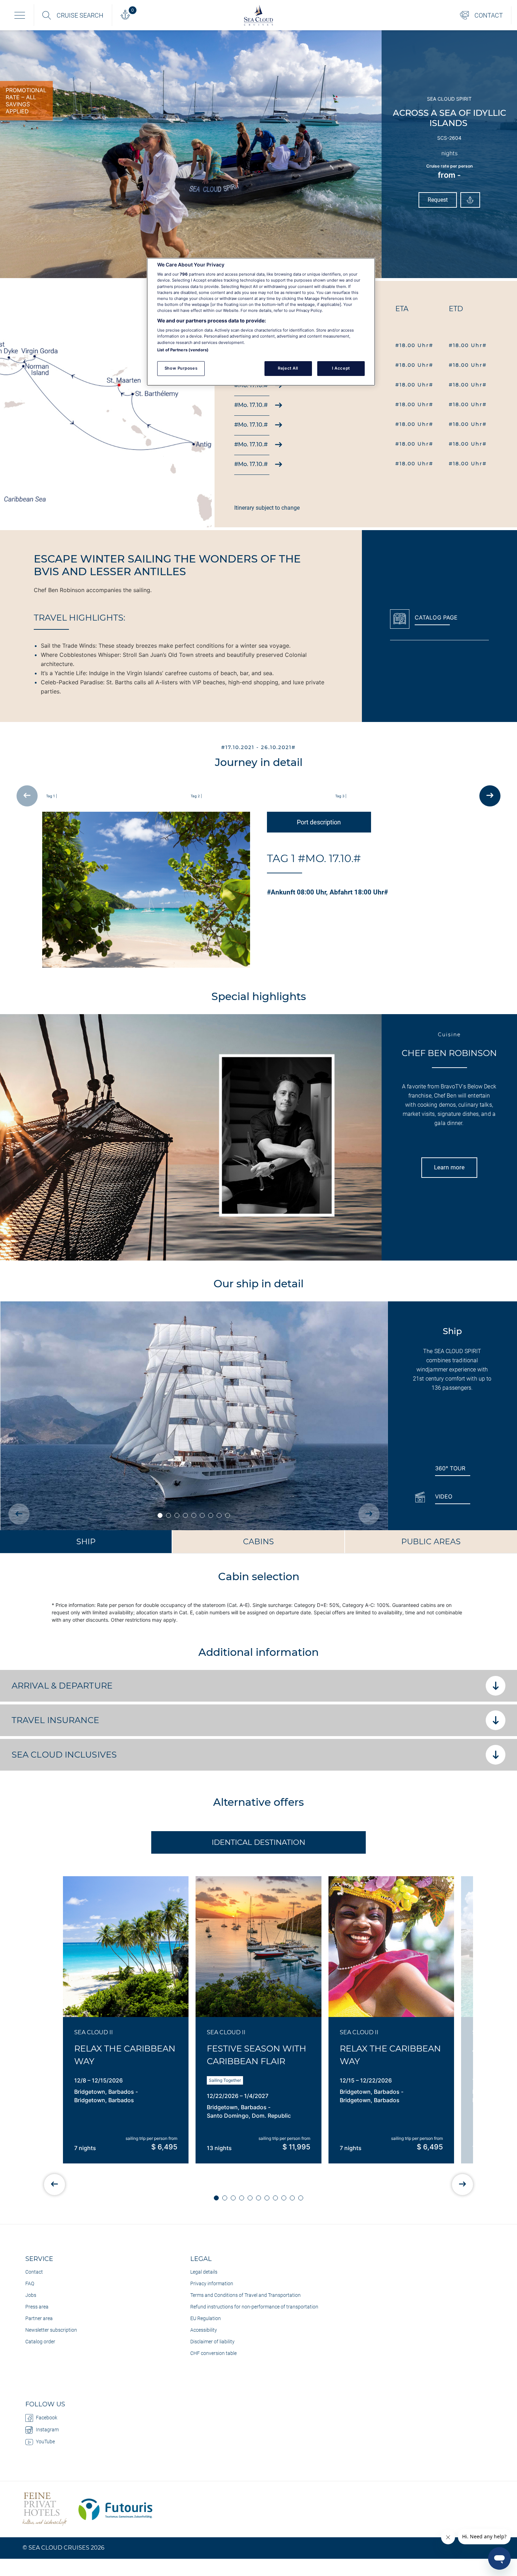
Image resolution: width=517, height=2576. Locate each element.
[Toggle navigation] (20, 15)
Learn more (449, 1167)
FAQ (30, 2283)
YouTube (45, 2442)
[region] (261, 322)
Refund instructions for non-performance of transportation (254, 2307)
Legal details (204, 2272)
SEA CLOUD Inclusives (64, 1755)
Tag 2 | (196, 796)
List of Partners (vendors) (183, 350)
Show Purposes (181, 368)
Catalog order (40, 2342)
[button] (216, 2198)
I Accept (341, 368)
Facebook (47, 2418)
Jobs (31, 2295)
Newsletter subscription (51, 2330)
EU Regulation (206, 2318)
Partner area (39, 2318)
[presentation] (27, 796)
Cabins (258, 1542)
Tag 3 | (341, 796)
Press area (37, 2307)
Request (438, 200)
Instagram (47, 2430)
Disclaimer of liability (212, 2342)
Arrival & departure (62, 1686)
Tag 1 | (52, 796)
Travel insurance (56, 1720)
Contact (34, 2272)
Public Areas (431, 1542)
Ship (86, 1542)
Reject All (288, 368)
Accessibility (204, 2330)
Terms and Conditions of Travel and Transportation (245, 2295)
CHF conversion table (213, 2353)
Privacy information (212, 2283)
